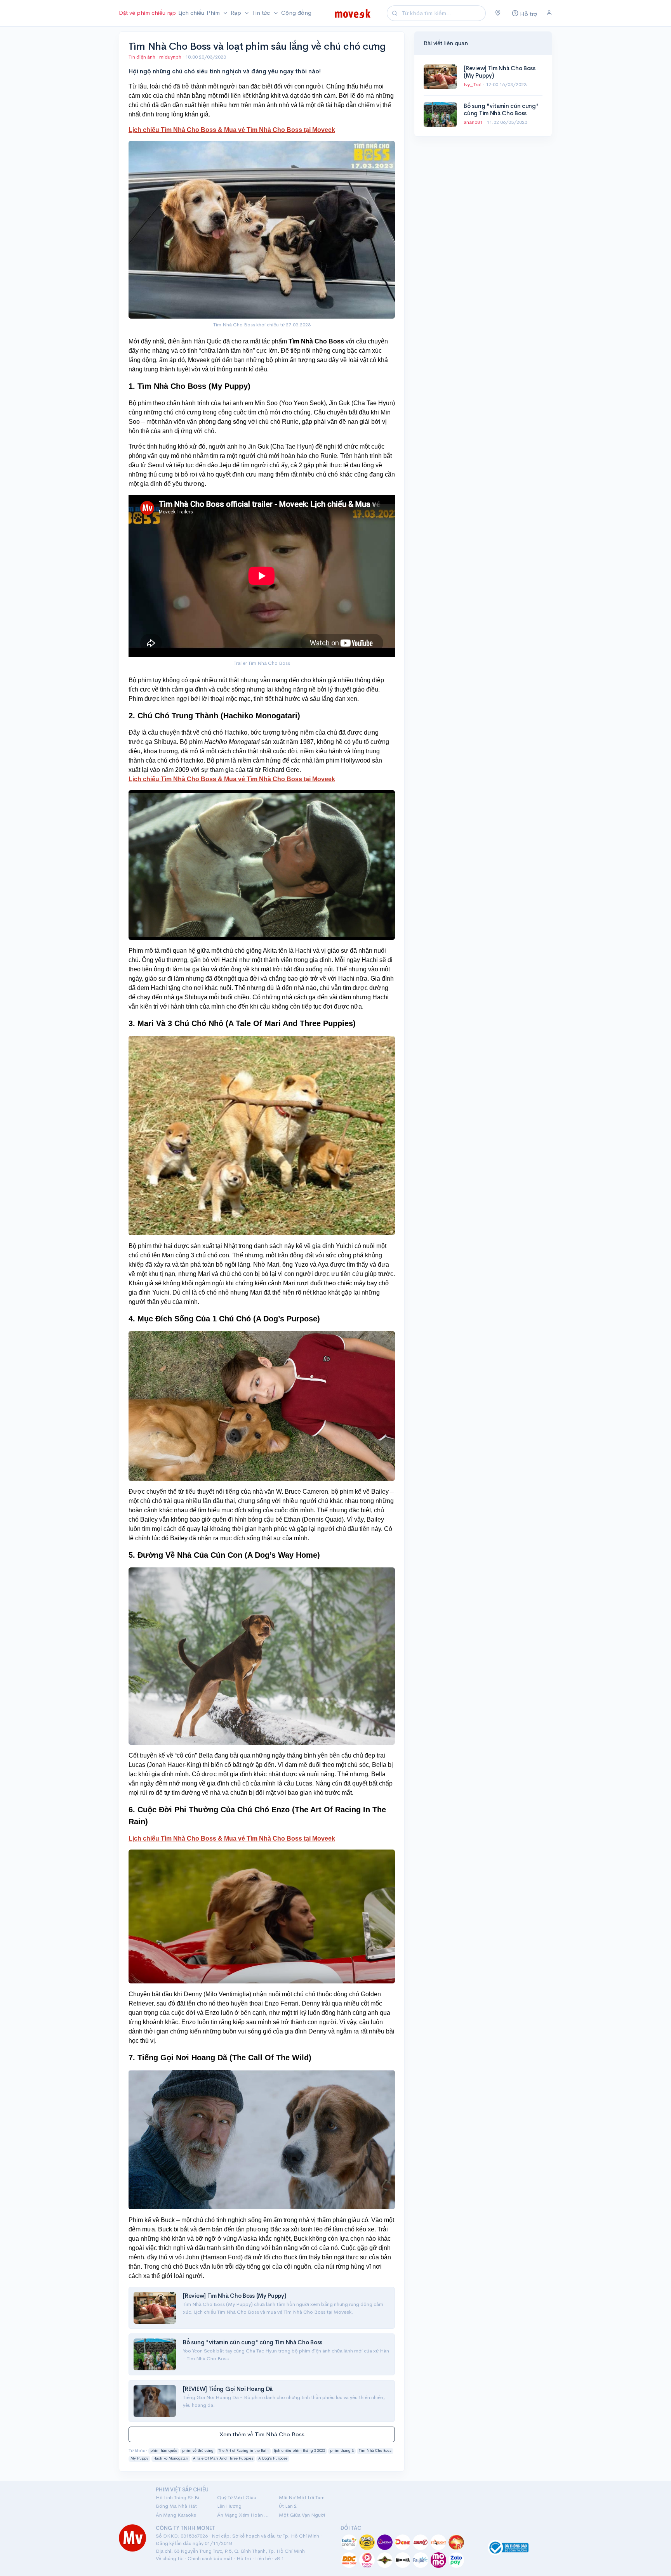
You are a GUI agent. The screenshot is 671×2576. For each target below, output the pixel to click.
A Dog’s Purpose (273, 2458)
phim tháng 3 (342, 2451)
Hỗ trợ (244, 2558)
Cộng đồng (296, 13)
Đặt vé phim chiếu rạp (147, 13)
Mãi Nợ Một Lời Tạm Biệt (305, 2497)
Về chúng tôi (170, 2558)
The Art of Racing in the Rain (243, 2451)
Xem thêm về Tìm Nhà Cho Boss (262, 2434)
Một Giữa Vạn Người (302, 2515)
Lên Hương (229, 2506)
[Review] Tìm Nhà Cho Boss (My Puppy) (234, 2296)
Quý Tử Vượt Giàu (237, 2497)
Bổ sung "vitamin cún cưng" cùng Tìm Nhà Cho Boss (253, 2342)
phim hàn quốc (164, 2451)
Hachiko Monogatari (171, 2458)
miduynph (171, 57)
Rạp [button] (237, 13)
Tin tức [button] (262, 13)
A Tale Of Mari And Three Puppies (223, 2458)
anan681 (474, 122)
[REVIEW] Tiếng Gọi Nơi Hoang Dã (228, 2389)
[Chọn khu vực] (498, 13)
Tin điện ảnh (142, 57)
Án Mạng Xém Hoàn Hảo (243, 2515)
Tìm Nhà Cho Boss (375, 2451)
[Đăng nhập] (549, 13)
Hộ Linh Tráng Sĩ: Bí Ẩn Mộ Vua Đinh (182, 2497)
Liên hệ (263, 2558)
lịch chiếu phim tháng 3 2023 (299, 2451)
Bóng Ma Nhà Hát (176, 2506)
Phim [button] (214, 13)
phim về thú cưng (198, 2451)
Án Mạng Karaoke (176, 2515)
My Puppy (139, 2458)
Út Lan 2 (288, 2506)
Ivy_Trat (473, 84)
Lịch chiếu (191, 13)
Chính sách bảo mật (210, 2558)
